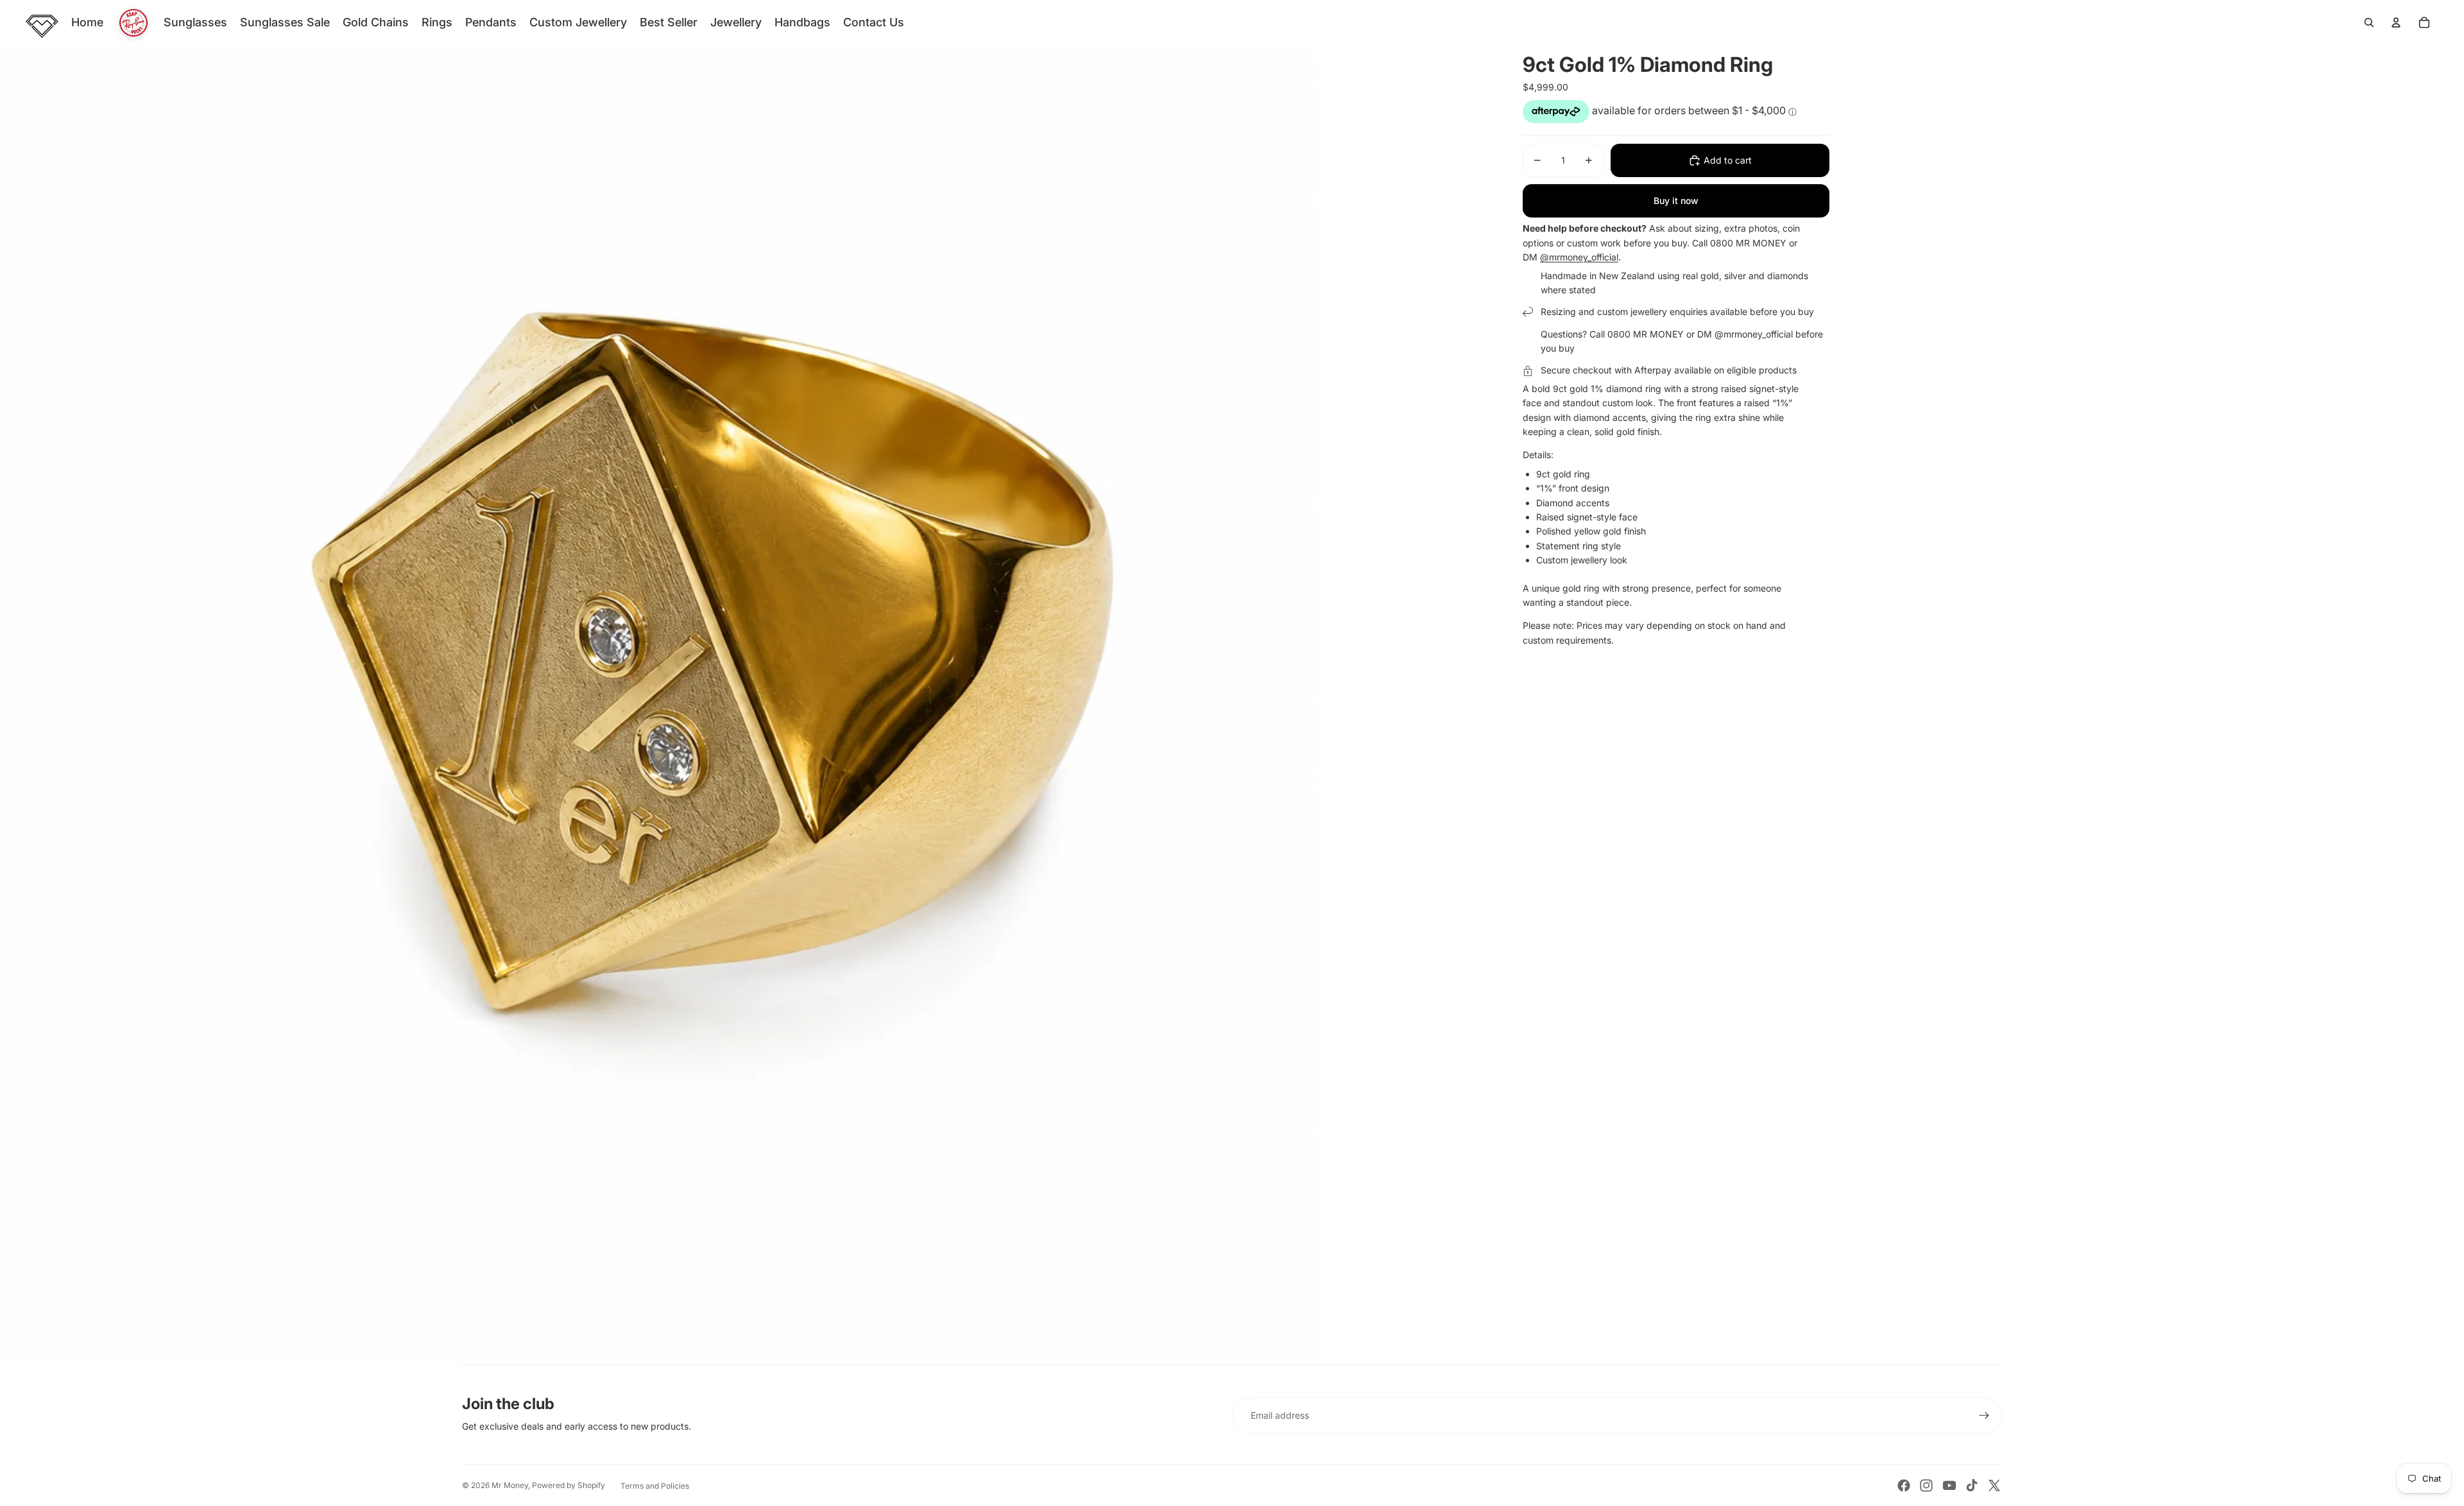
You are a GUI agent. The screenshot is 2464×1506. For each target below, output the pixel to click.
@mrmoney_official (1579, 257)
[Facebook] (1904, 1485)
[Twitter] (1994, 1485)
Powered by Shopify (569, 1485)
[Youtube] (1949, 1485)
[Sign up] (1984, 1416)
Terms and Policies (655, 1486)
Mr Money (510, 1485)
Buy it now (1676, 201)
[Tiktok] (1972, 1485)
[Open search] (2369, 22)
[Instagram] (1926, 1485)
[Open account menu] (2396, 22)
